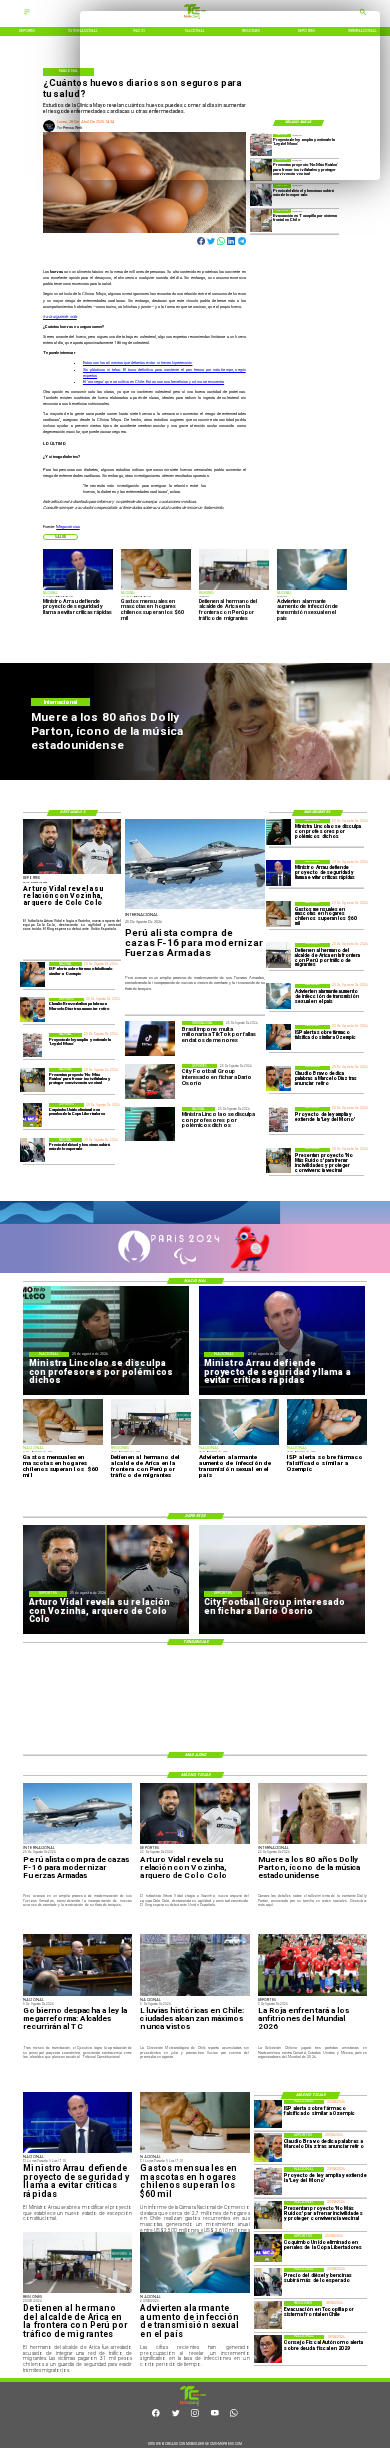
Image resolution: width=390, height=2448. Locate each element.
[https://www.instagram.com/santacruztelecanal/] (195, 2416)
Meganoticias (67, 526)
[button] (60, 537)
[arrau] (278, 872)
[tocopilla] (261, 220)
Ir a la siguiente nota (60, 316)
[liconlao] (278, 831)
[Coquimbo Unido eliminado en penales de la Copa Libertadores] (32, 1115)
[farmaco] (278, 1037)
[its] (278, 996)
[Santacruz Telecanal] (27, 15)
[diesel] (261, 195)
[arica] (278, 955)
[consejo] (268, 2349)
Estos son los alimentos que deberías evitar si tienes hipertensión (138, 362)
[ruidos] (278, 1160)
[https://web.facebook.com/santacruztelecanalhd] (156, 2416)
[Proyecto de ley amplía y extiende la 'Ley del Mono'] (278, 1119)
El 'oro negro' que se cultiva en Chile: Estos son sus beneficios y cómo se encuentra (153, 381)
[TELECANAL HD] (193, 2405)
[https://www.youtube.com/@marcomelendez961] (215, 2416)
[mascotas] (278, 914)
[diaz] (278, 1078)
